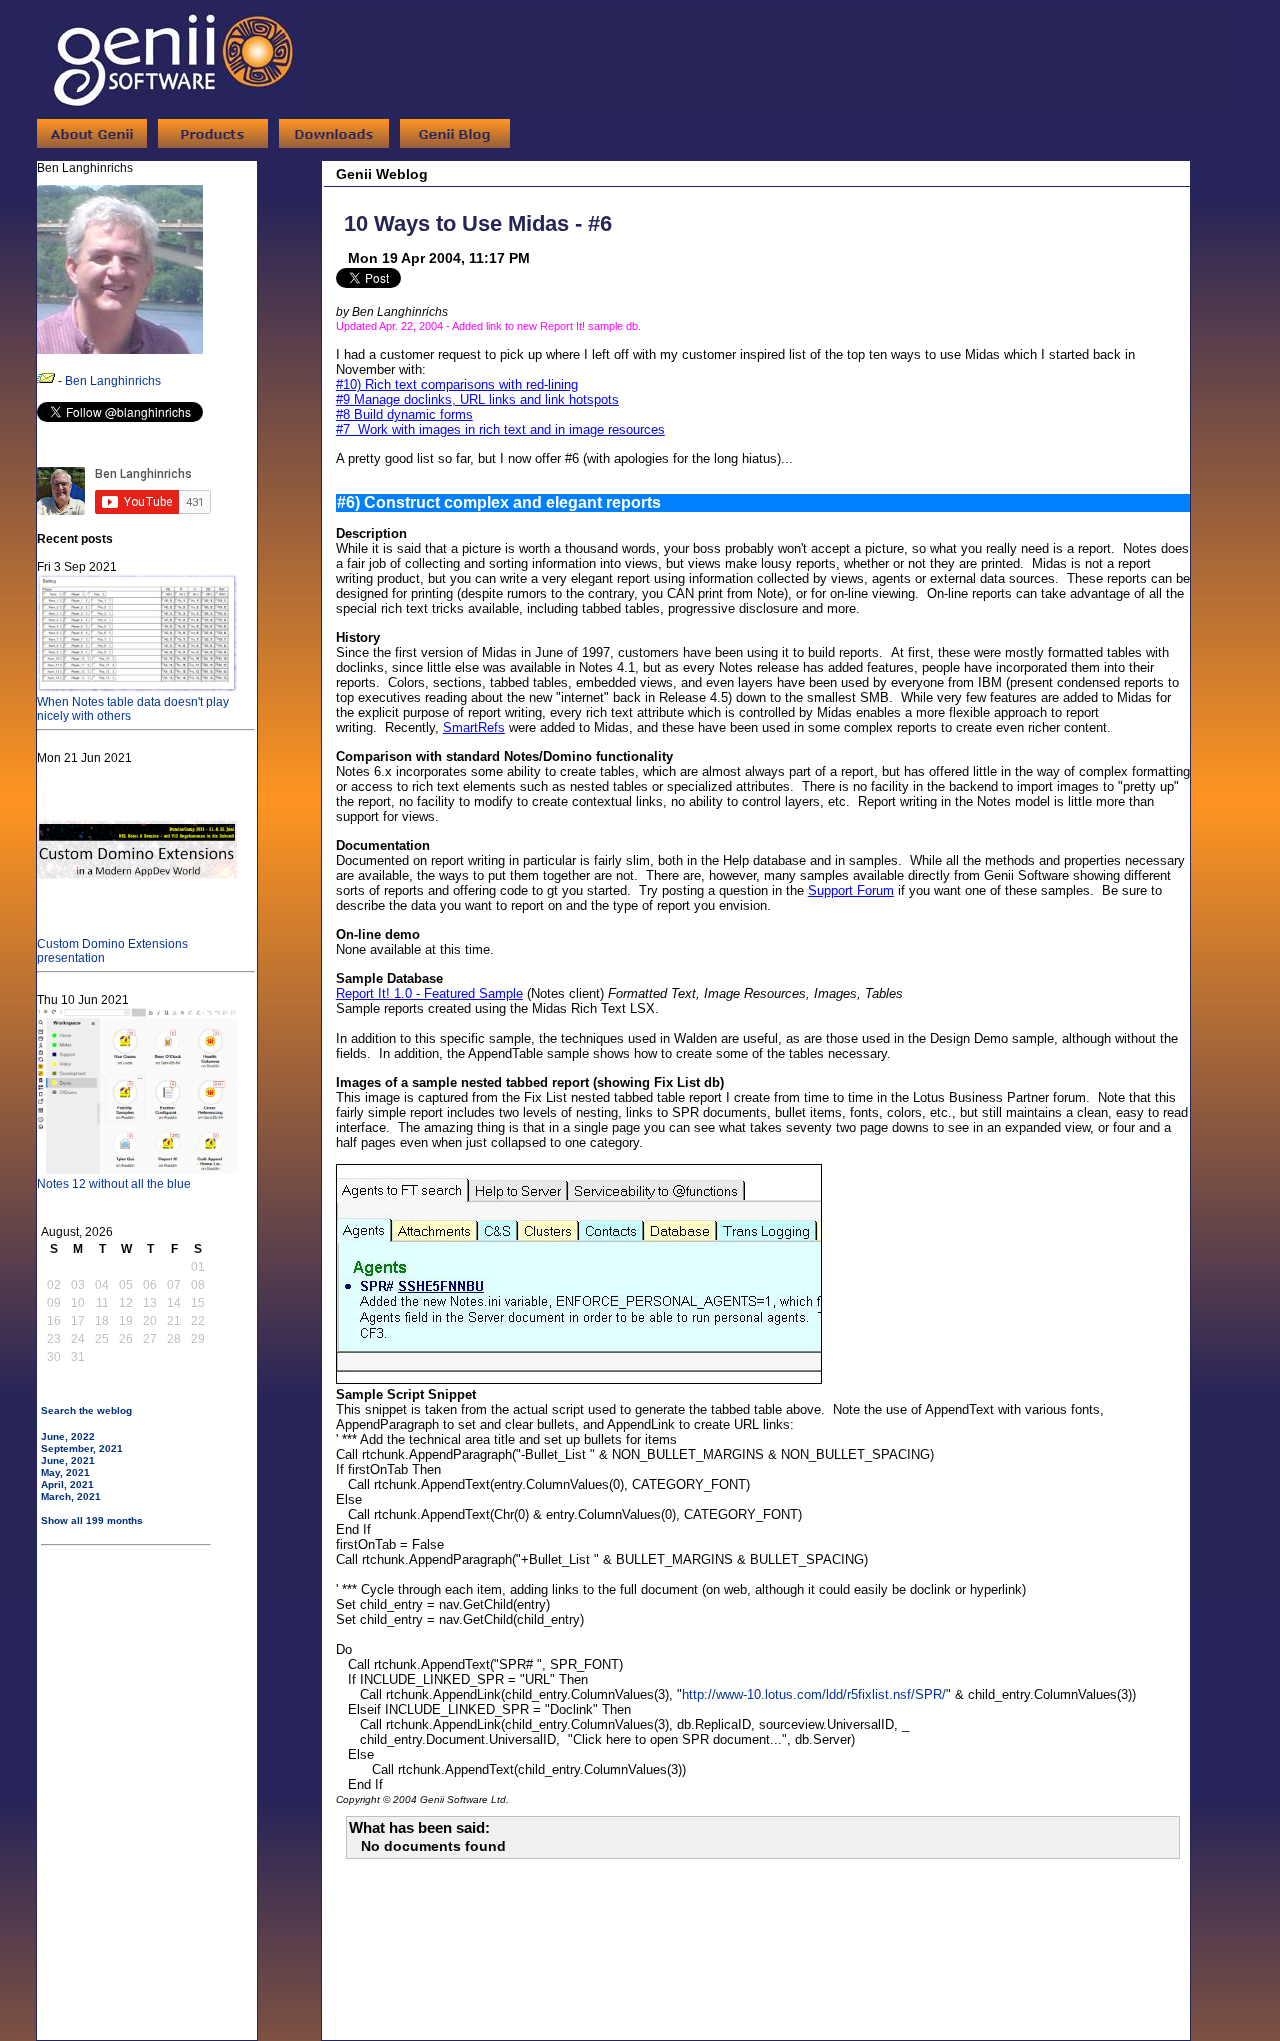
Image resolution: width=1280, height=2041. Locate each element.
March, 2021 (71, 1496)
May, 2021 (65, 1472)
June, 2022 (68, 1436)
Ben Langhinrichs (113, 381)
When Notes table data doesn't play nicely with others (133, 709)
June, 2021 (68, 1460)
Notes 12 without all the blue (114, 1184)
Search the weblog (86, 1410)
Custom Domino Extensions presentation (112, 951)
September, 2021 (82, 1448)
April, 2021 (67, 1484)
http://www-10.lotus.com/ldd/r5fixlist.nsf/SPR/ (814, 1694)
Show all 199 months (92, 1520)
